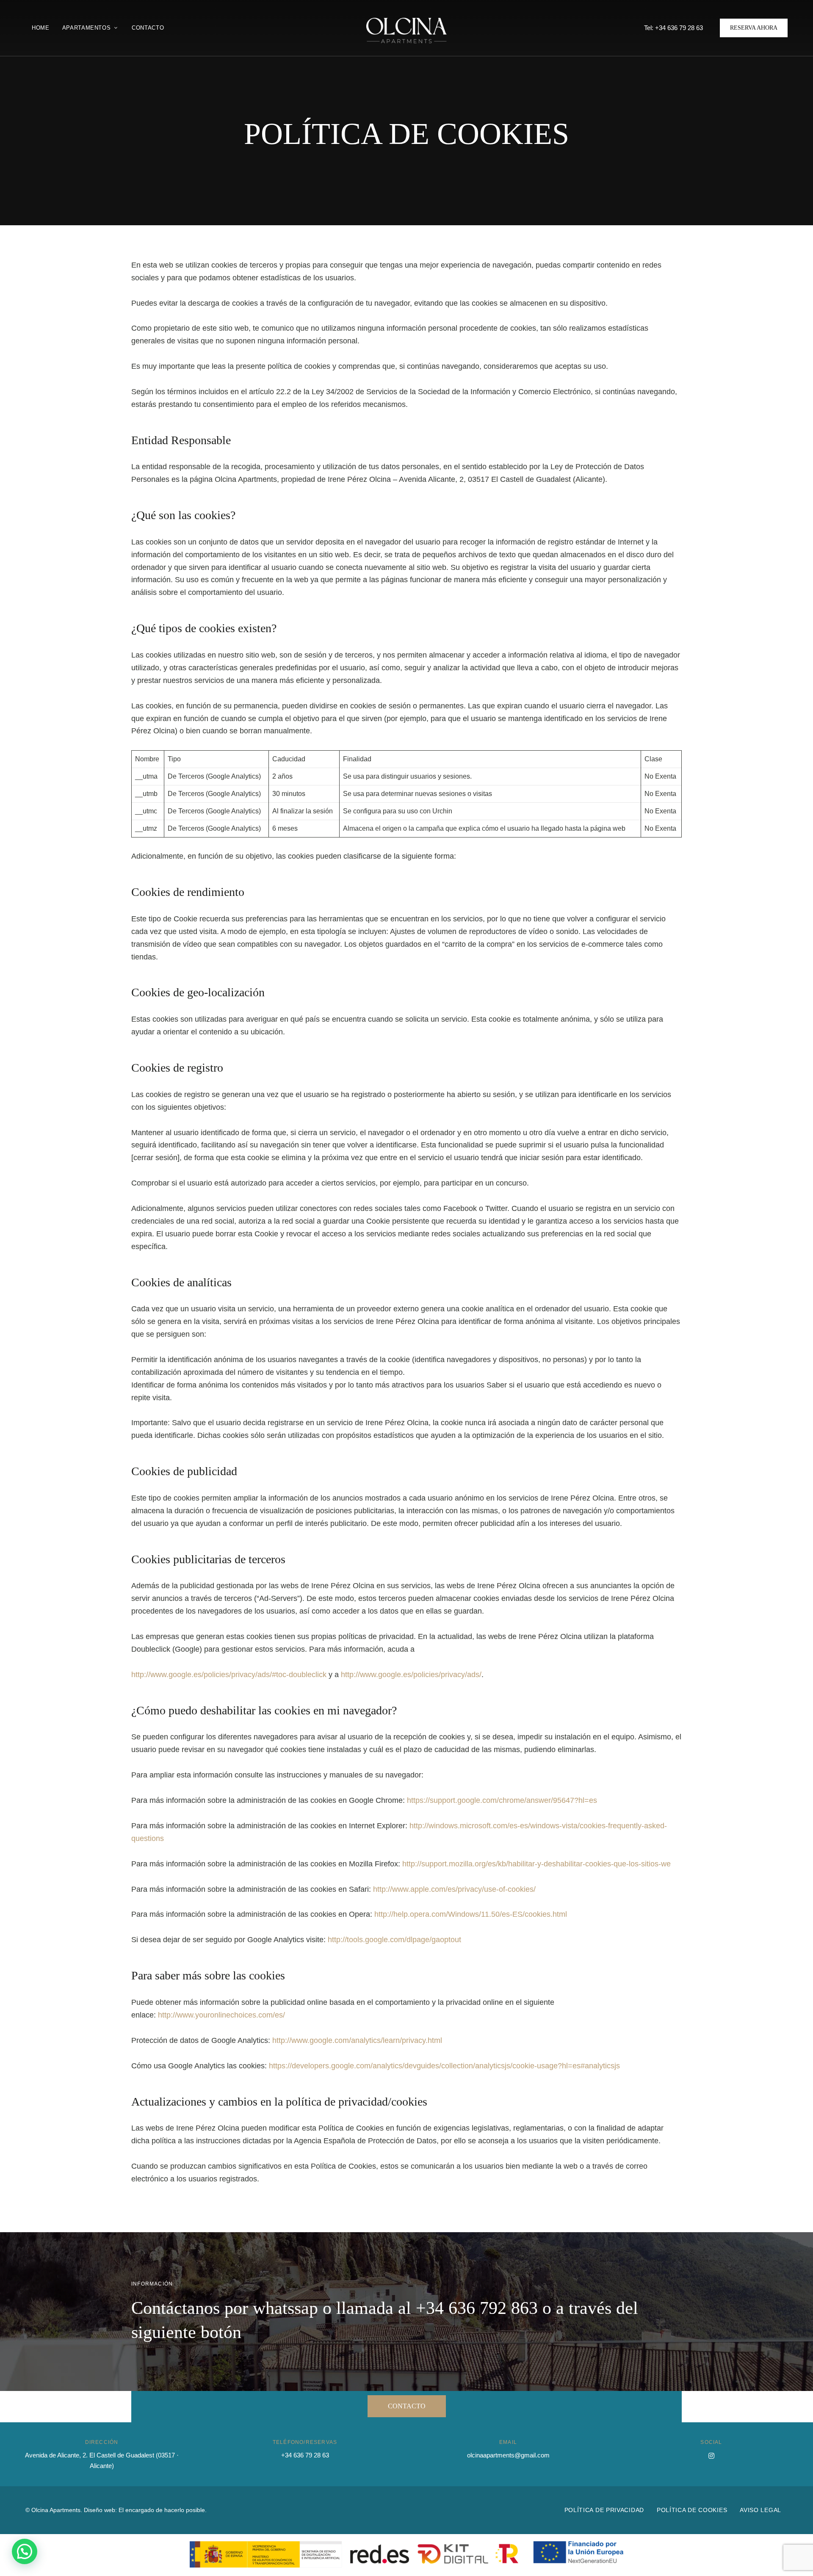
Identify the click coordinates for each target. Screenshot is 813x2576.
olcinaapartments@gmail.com (508, 2455)
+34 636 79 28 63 (305, 2455)
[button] (754, 28)
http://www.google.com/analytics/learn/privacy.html (357, 2040)
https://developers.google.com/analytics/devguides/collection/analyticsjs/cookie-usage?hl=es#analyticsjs (444, 2066)
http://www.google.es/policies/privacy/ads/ (411, 1675)
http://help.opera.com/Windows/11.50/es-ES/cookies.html (471, 1914)
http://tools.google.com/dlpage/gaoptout (394, 1940)
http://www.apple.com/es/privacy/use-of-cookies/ (454, 1889)
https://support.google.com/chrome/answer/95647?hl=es (502, 1800)
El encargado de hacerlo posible (162, 2510)
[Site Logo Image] (406, 30)
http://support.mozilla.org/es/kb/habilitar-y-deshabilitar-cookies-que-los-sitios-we (536, 1864)
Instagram (711, 2456)
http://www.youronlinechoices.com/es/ (221, 2015)
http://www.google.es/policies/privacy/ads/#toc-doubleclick (229, 1675)
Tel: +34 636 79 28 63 (673, 28)
